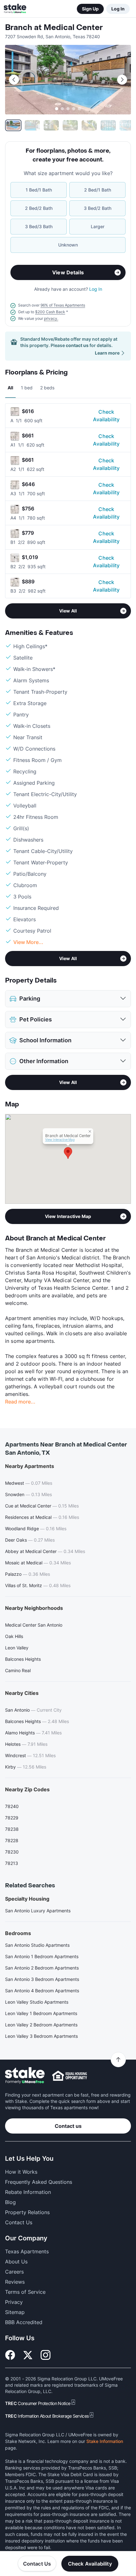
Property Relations (27, 2212)
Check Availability (106, 416)
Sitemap (15, 2312)
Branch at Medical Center (54, 28)
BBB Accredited (24, 2322)
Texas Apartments (27, 2251)
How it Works (21, 2172)
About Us (16, 2262)
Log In (118, 9)
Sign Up (90, 9)
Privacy (14, 2302)
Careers (14, 2272)
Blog (10, 2202)
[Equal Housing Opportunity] (70, 2076)
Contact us (68, 2126)
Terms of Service (25, 2292)
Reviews (15, 2282)
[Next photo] (122, 80)
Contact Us (37, 2564)
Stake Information (105, 2441)
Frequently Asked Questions (39, 2182)
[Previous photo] (14, 80)
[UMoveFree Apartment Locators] (25, 2076)
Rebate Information (28, 2192)
